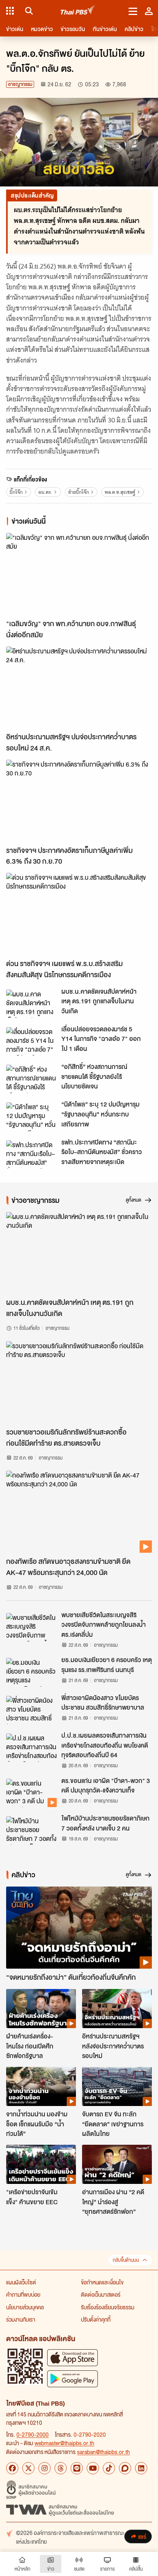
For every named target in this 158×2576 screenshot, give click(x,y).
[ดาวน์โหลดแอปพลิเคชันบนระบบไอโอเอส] (72, 2357)
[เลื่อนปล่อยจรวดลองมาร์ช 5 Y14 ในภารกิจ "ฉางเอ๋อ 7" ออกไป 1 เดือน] (31, 1041)
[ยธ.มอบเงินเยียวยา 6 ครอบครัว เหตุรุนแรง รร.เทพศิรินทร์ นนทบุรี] (31, 1672)
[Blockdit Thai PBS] (125, 2468)
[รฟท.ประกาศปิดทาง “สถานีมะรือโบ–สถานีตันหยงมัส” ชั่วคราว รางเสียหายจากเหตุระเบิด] (31, 1154)
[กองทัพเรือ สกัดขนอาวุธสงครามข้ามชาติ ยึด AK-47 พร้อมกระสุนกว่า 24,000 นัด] (79, 1512)
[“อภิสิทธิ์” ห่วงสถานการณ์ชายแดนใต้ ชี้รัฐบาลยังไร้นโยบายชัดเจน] (31, 1079)
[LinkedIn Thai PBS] (141, 2468)
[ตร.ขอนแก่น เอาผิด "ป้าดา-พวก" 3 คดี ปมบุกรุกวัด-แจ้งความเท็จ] (31, 1793)
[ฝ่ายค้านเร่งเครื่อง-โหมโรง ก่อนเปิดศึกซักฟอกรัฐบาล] (41, 2009)
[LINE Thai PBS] (77, 2468)
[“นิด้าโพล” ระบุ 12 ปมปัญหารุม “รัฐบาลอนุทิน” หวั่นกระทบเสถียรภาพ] (31, 1116)
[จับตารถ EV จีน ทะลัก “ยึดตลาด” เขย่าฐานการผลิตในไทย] (117, 2086)
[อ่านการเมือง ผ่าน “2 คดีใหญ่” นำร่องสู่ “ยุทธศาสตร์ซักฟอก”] (117, 2164)
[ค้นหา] (28, 11)
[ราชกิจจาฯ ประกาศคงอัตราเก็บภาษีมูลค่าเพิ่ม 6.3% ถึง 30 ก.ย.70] (79, 801)
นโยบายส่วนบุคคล (25, 2307)
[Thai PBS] (78, 11)
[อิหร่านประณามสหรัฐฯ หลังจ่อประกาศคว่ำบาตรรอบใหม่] (117, 2009)
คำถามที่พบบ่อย (23, 2294)
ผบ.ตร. (45, 492)
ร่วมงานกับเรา (21, 2319)
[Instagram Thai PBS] (44, 2468)
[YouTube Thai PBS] (93, 2468)
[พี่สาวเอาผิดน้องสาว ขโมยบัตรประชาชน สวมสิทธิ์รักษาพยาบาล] (31, 1710)
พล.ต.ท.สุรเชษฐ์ (120, 492)
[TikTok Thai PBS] (109, 2468)
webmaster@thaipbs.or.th (64, 2443)
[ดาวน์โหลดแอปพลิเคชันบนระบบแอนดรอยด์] (72, 2379)
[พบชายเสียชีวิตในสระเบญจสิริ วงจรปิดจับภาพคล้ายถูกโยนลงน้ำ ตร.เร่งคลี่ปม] (31, 1627)
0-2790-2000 (33, 2434)
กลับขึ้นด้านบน (126, 2260)
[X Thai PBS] (28, 2468)
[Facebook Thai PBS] (12, 2468)
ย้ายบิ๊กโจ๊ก (79, 492)
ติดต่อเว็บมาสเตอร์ (101, 2294)
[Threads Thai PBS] (61, 2468)
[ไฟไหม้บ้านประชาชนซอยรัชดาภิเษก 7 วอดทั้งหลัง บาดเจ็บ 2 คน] (31, 1831)
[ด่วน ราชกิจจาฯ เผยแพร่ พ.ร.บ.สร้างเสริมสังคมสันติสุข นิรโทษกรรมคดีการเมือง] (79, 914)
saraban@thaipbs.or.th (104, 2452)
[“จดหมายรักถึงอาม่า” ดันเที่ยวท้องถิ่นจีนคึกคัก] (79, 1928)
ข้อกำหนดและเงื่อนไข (102, 2282)
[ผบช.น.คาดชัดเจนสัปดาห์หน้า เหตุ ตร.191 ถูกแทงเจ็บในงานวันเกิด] (31, 1004)
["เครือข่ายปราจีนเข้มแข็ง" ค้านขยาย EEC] (41, 2164)
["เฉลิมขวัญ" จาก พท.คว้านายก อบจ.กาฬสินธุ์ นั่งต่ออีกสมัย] (79, 574)
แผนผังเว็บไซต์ (21, 2282)
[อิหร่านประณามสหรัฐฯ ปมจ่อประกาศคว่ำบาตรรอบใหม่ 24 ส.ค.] (79, 688)
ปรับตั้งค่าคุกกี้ (96, 2319)
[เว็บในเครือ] (10, 11)
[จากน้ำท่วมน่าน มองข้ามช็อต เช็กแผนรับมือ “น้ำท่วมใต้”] (41, 2086)
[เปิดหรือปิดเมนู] (133, 11)
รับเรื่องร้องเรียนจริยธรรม (108, 2307)
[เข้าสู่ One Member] (149, 11)
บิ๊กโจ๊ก (16, 492)
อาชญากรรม (20, 84)
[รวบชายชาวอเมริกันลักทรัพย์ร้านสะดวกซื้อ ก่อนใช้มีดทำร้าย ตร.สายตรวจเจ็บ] (79, 1382)
